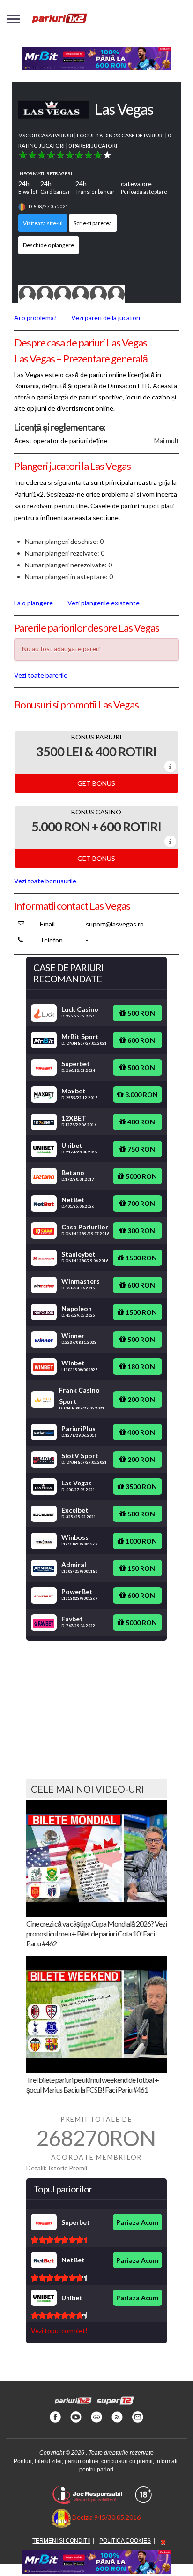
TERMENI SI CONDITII (61, 2541)
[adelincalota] (98, 293)
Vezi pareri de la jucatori (106, 318)
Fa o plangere (33, 603)
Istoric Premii (68, 2168)
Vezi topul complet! (59, 2331)
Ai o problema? (35, 318)
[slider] (65, 155)
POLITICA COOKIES (125, 2541)
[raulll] (63, 293)
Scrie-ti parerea (93, 223)
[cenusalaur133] (81, 293)
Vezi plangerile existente (104, 603)
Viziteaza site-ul (43, 223)
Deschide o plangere (48, 245)
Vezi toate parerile (41, 675)
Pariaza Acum (137, 2222)
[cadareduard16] (45, 293)
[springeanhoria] (116, 293)
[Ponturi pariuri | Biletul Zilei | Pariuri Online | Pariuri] (59, 23)
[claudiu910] (27, 293)
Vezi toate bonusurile (45, 881)
